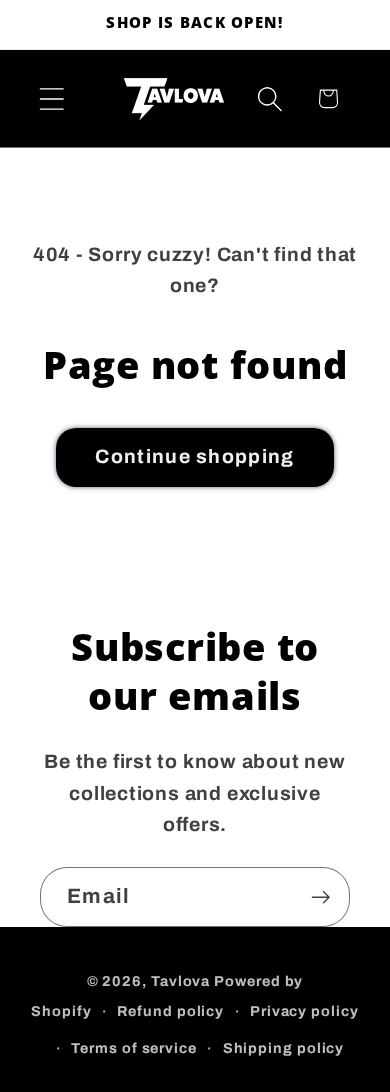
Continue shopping (194, 456)
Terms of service (134, 1048)
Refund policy (170, 1011)
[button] (51, 98)
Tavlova (180, 981)
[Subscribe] (320, 897)
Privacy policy (304, 1011)
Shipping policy (284, 1048)
